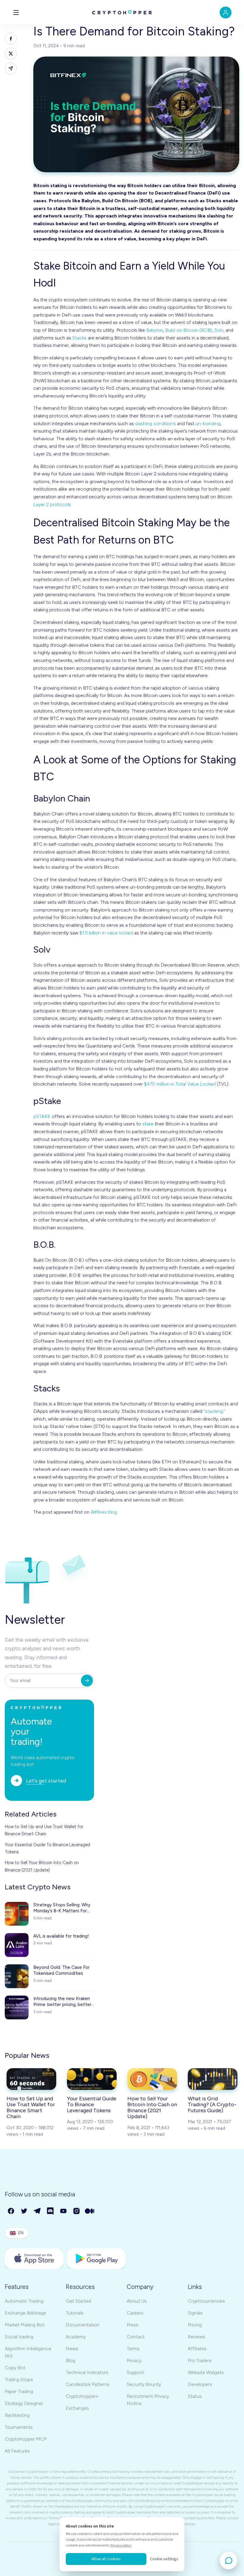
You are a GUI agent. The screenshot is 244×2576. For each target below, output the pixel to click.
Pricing (195, 2325)
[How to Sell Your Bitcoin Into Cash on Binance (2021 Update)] (152, 2079)
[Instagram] (77, 2211)
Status (195, 2396)
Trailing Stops (19, 2380)
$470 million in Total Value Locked (180, 1084)
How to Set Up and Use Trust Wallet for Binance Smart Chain (44, 1830)
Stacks (79, 338)
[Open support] (229, 2561)
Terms (133, 2349)
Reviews (197, 2337)
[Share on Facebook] (11, 39)
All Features (17, 2451)
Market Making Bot (25, 2325)
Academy (76, 2337)
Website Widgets (206, 2372)
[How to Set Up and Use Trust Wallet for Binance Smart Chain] (31, 2079)
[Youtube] (64, 2211)
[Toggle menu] (16, 12)
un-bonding (208, 423)
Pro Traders (200, 2360)
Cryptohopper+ (82, 2396)
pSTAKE (42, 1116)
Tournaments (19, 2427)
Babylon (155, 330)
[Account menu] (226, 12)
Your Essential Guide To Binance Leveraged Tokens (47, 1848)
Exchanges (77, 2408)
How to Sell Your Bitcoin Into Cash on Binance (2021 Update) (42, 1866)
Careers (135, 2313)
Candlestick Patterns (88, 2384)
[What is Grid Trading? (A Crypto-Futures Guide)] (213, 2079)
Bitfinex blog (104, 1512)
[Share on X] (11, 54)
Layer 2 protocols (52, 504)
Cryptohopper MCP (26, 2439)
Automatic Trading (24, 2301)
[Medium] (90, 2211)
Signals (195, 2313)
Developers (200, 2384)
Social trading (19, 2337)
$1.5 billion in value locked (106, 933)
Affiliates (197, 2349)
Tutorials (75, 2313)
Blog (71, 2360)
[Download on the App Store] (34, 2259)
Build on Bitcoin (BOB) (189, 330)
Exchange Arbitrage (25, 2313)
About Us (137, 2301)
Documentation (83, 2325)
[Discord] (51, 2211)
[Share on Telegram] (11, 68)
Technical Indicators (87, 2372)
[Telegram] (37, 2211)
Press (133, 2325)
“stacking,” (214, 1411)
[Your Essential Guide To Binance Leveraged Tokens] (92, 2079)
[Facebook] (11, 2211)
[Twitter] (24, 2211)
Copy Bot (15, 2368)
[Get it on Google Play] (96, 2259)
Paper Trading (19, 2391)
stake (148, 1124)
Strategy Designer (24, 2403)
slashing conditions (155, 423)
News (72, 2349)
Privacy (134, 2360)
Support (135, 2372)
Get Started (78, 2301)
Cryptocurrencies (206, 2301)
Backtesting (17, 2415)
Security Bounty (144, 2384)
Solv (219, 330)
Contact (136, 2337)
